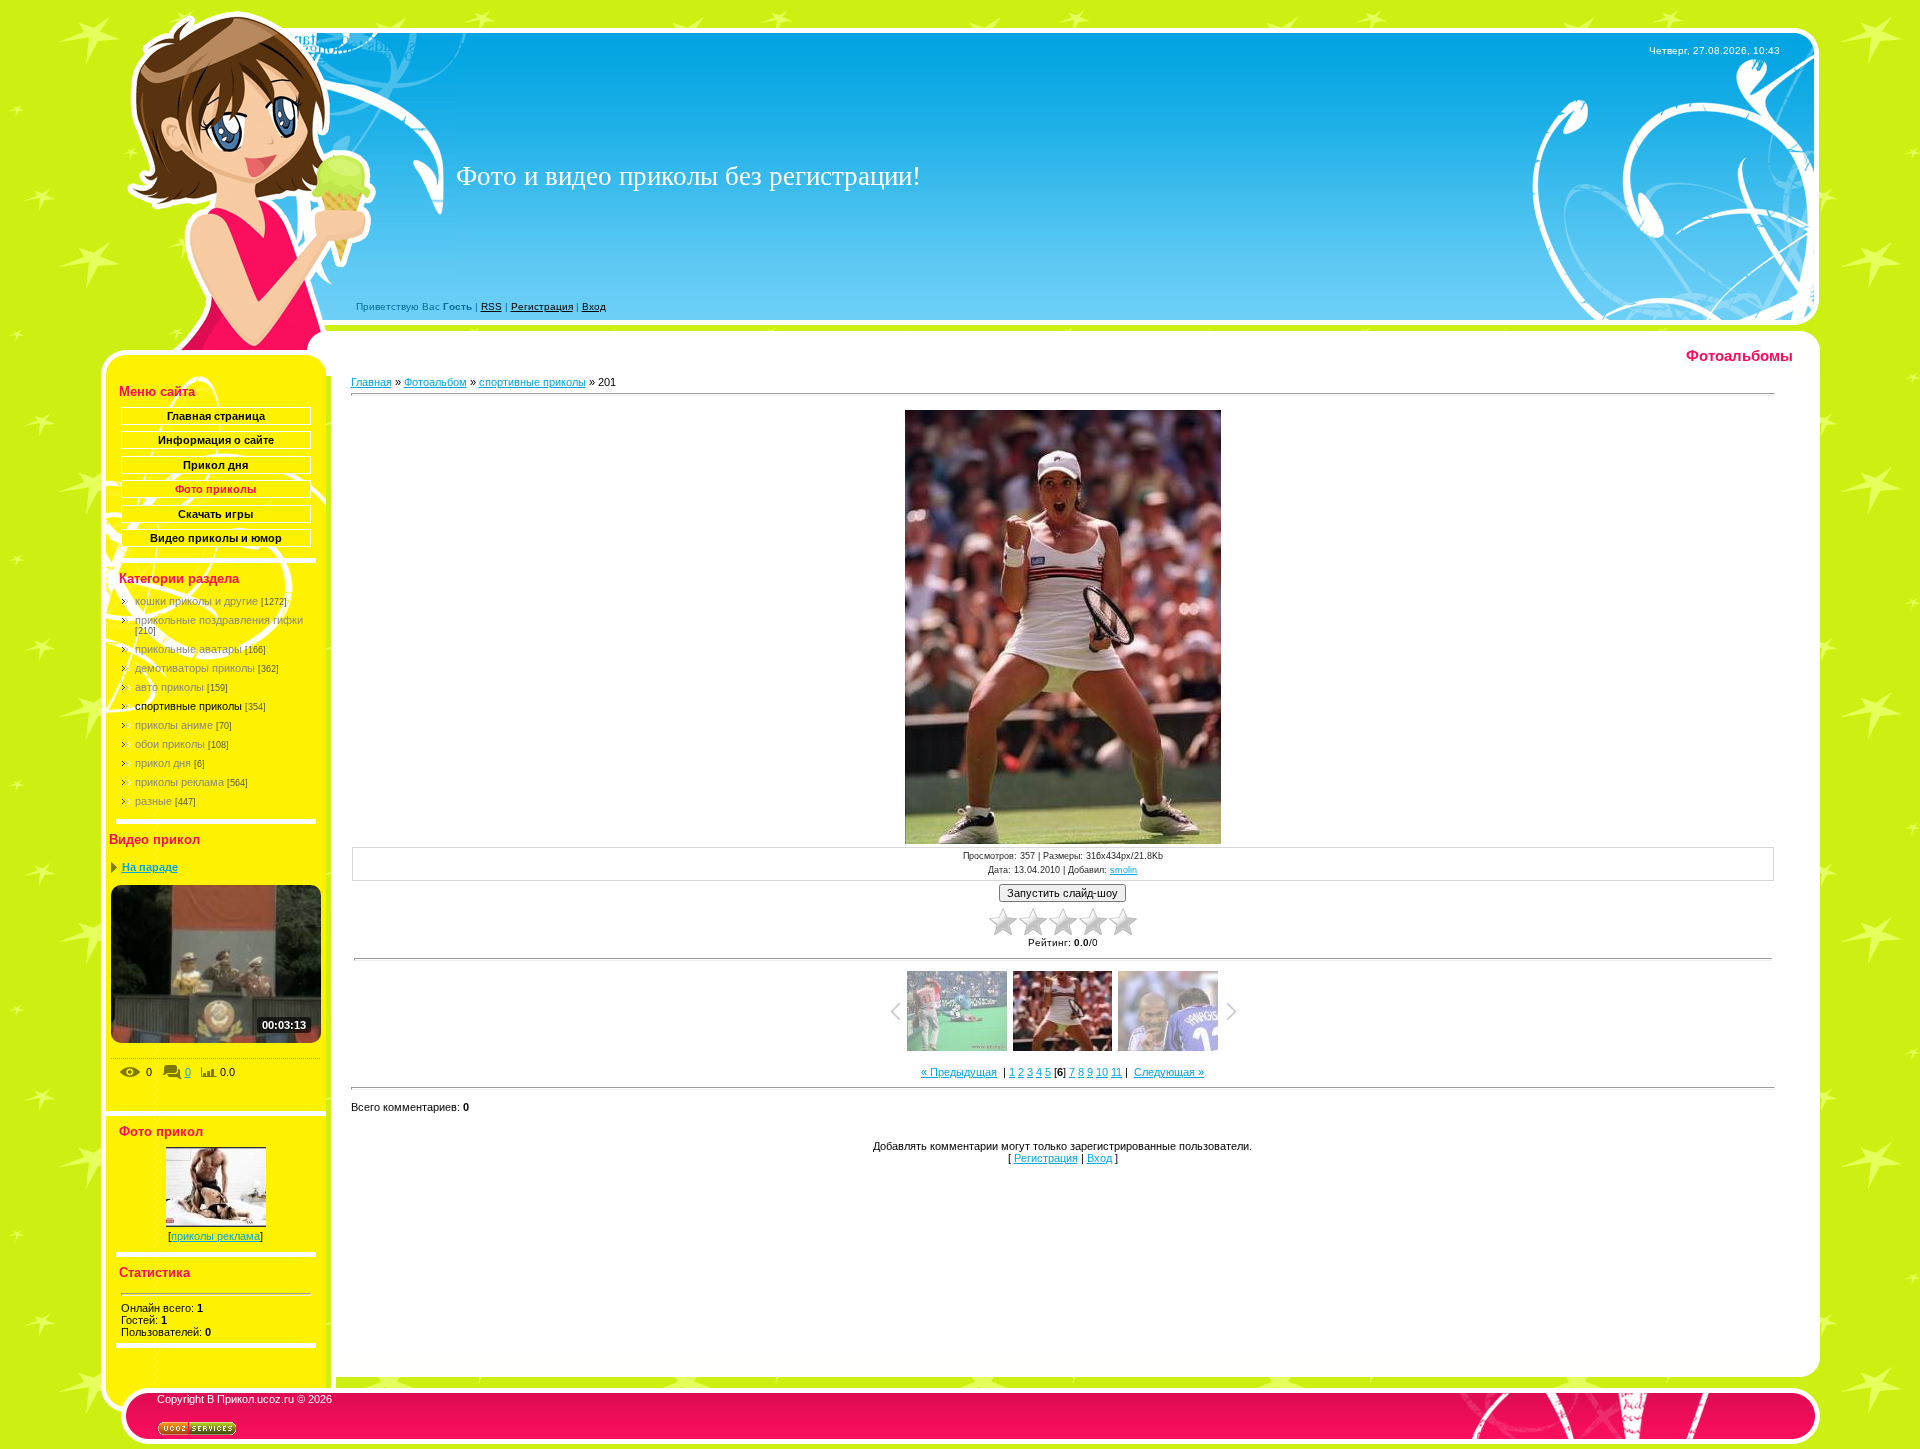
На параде (150, 867)
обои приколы (170, 744)
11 (1116, 1072)
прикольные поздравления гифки (219, 620)
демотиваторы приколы (195, 668)
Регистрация (542, 306)
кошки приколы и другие (196, 601)
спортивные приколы (188, 706)
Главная (371, 382)
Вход (594, 306)
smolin (1123, 870)
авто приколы (169, 687)
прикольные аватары (188, 649)
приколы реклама (179, 782)
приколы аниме (174, 725)
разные (153, 801)
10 (1102, 1072)
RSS (491, 306)
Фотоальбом (435, 382)
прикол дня (163, 763)
